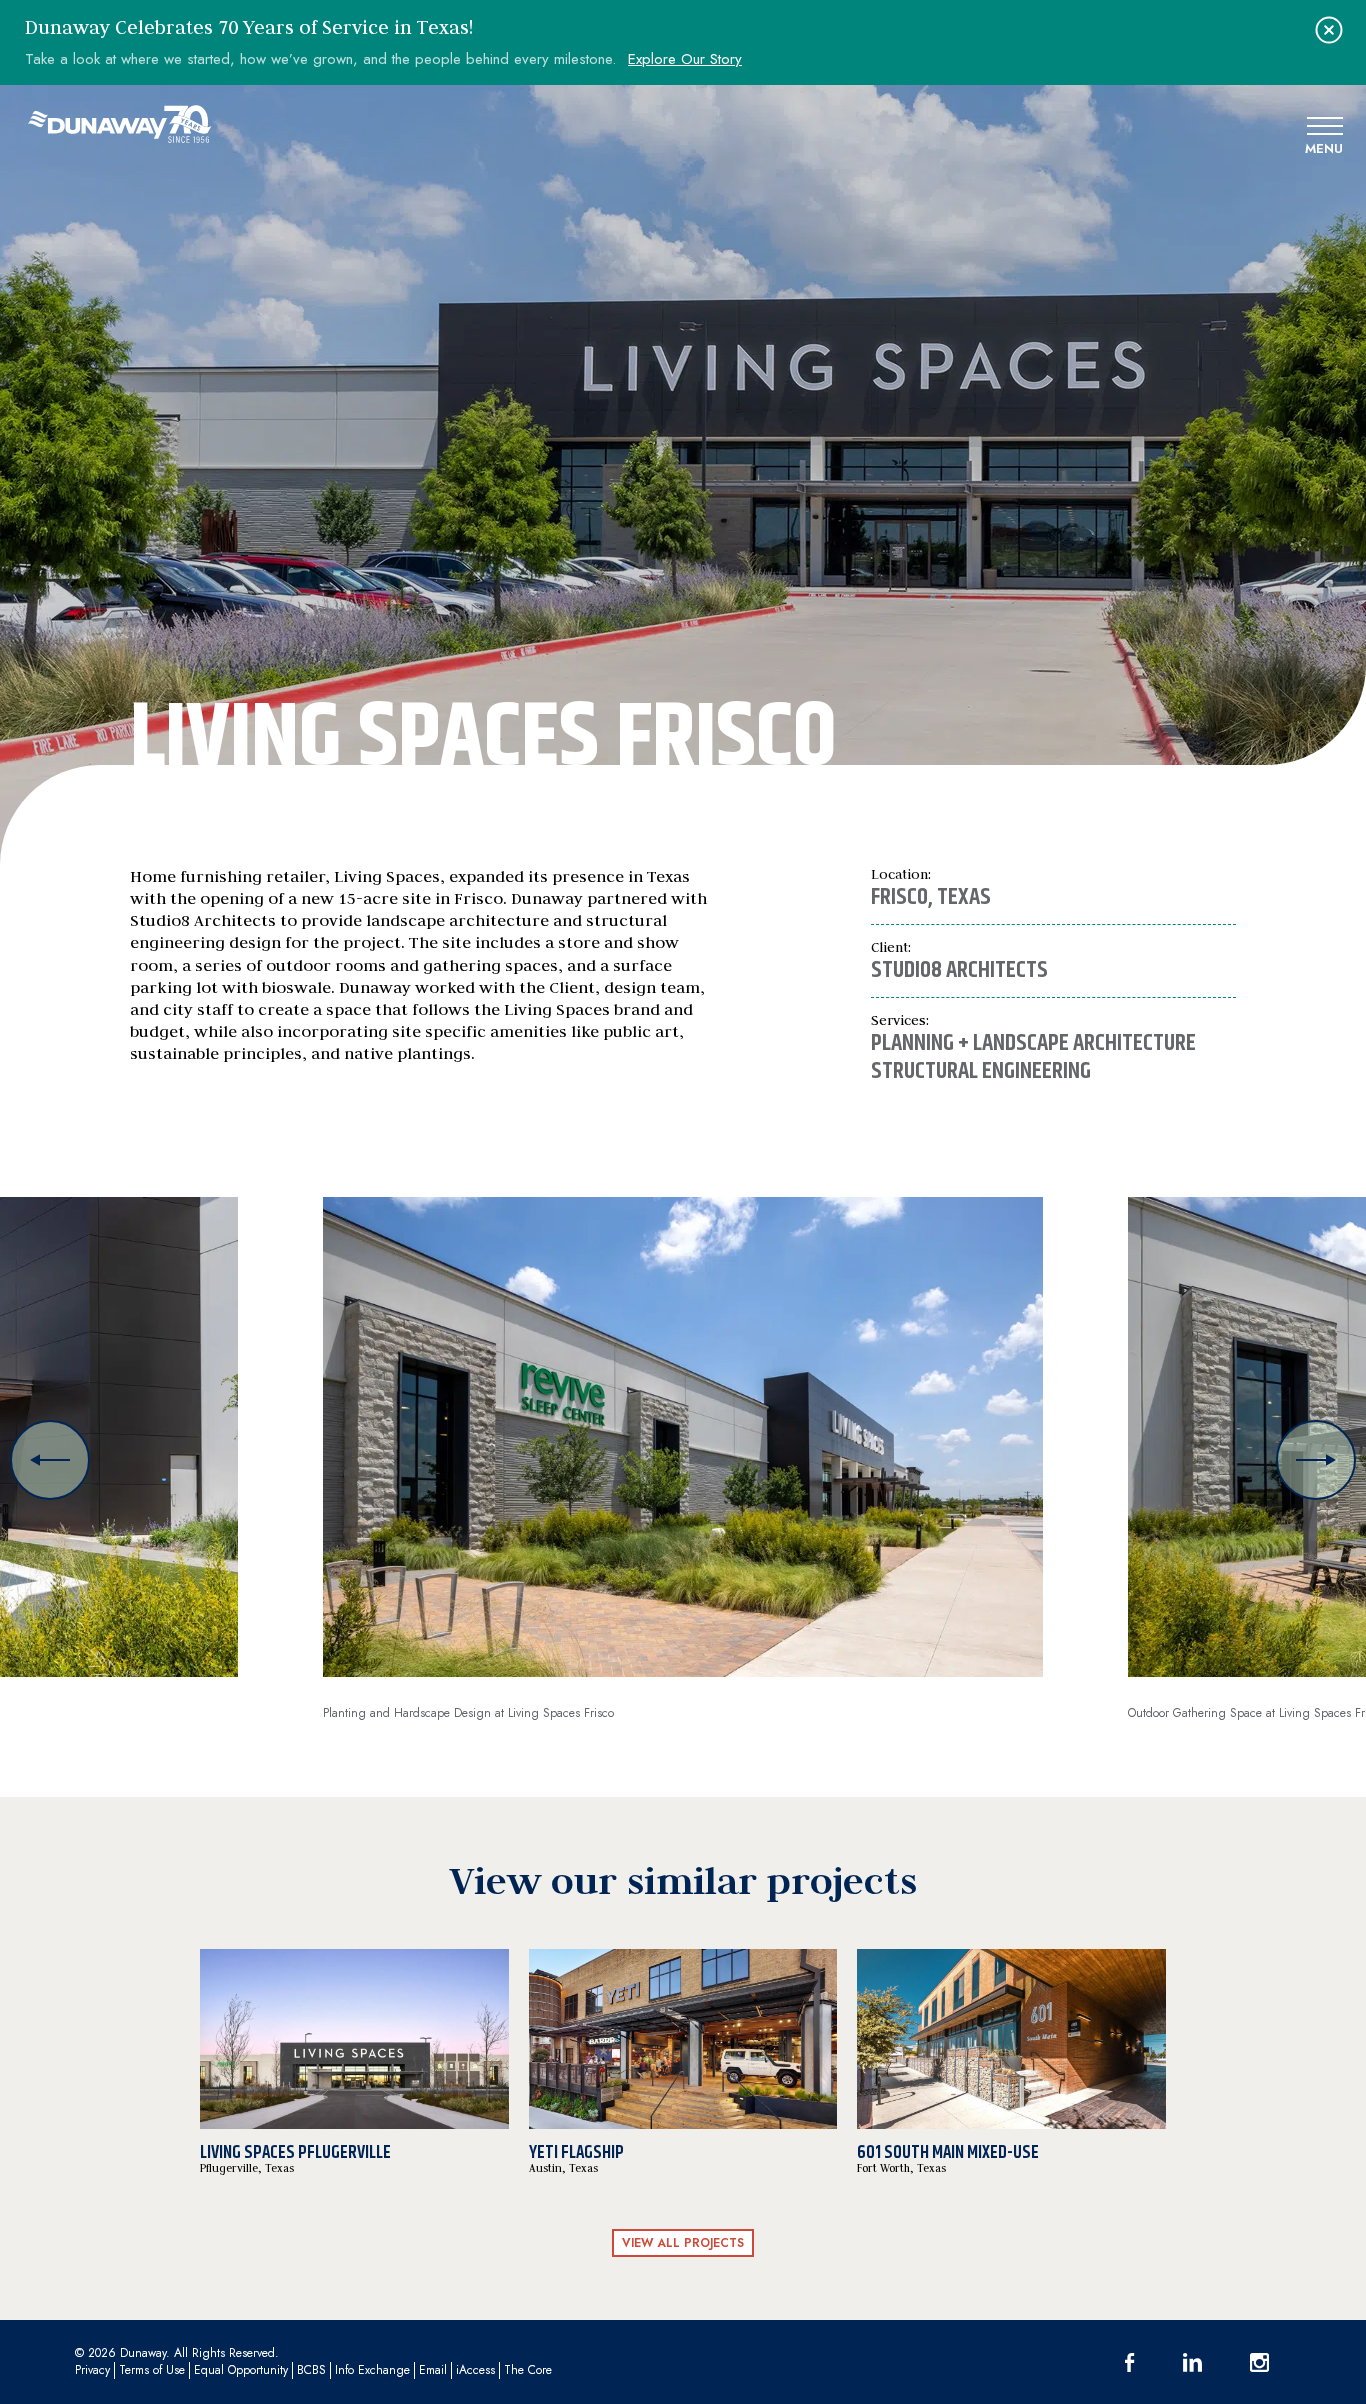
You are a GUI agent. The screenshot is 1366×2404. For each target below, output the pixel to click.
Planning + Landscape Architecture (1033, 1043)
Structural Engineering (981, 1071)
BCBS (311, 2370)
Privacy (92, 2370)
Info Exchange (372, 2370)
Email (433, 2370)
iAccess (475, 2370)
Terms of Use (152, 2370)
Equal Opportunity (241, 2370)
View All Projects (683, 2243)
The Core (528, 2370)
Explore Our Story (685, 59)
